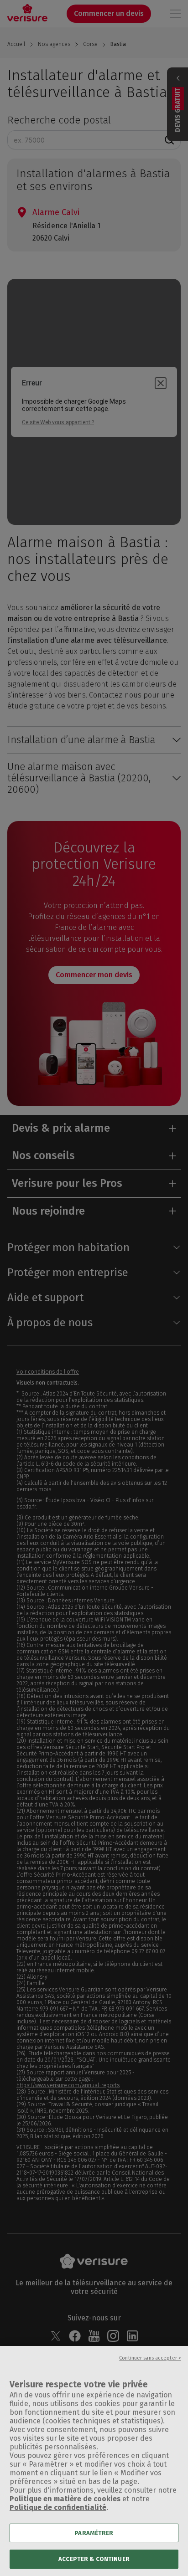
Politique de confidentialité (58, 2507)
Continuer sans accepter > (150, 2358)
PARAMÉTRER (94, 2533)
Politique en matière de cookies (65, 2499)
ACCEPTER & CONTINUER (94, 2559)
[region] (94, 2461)
